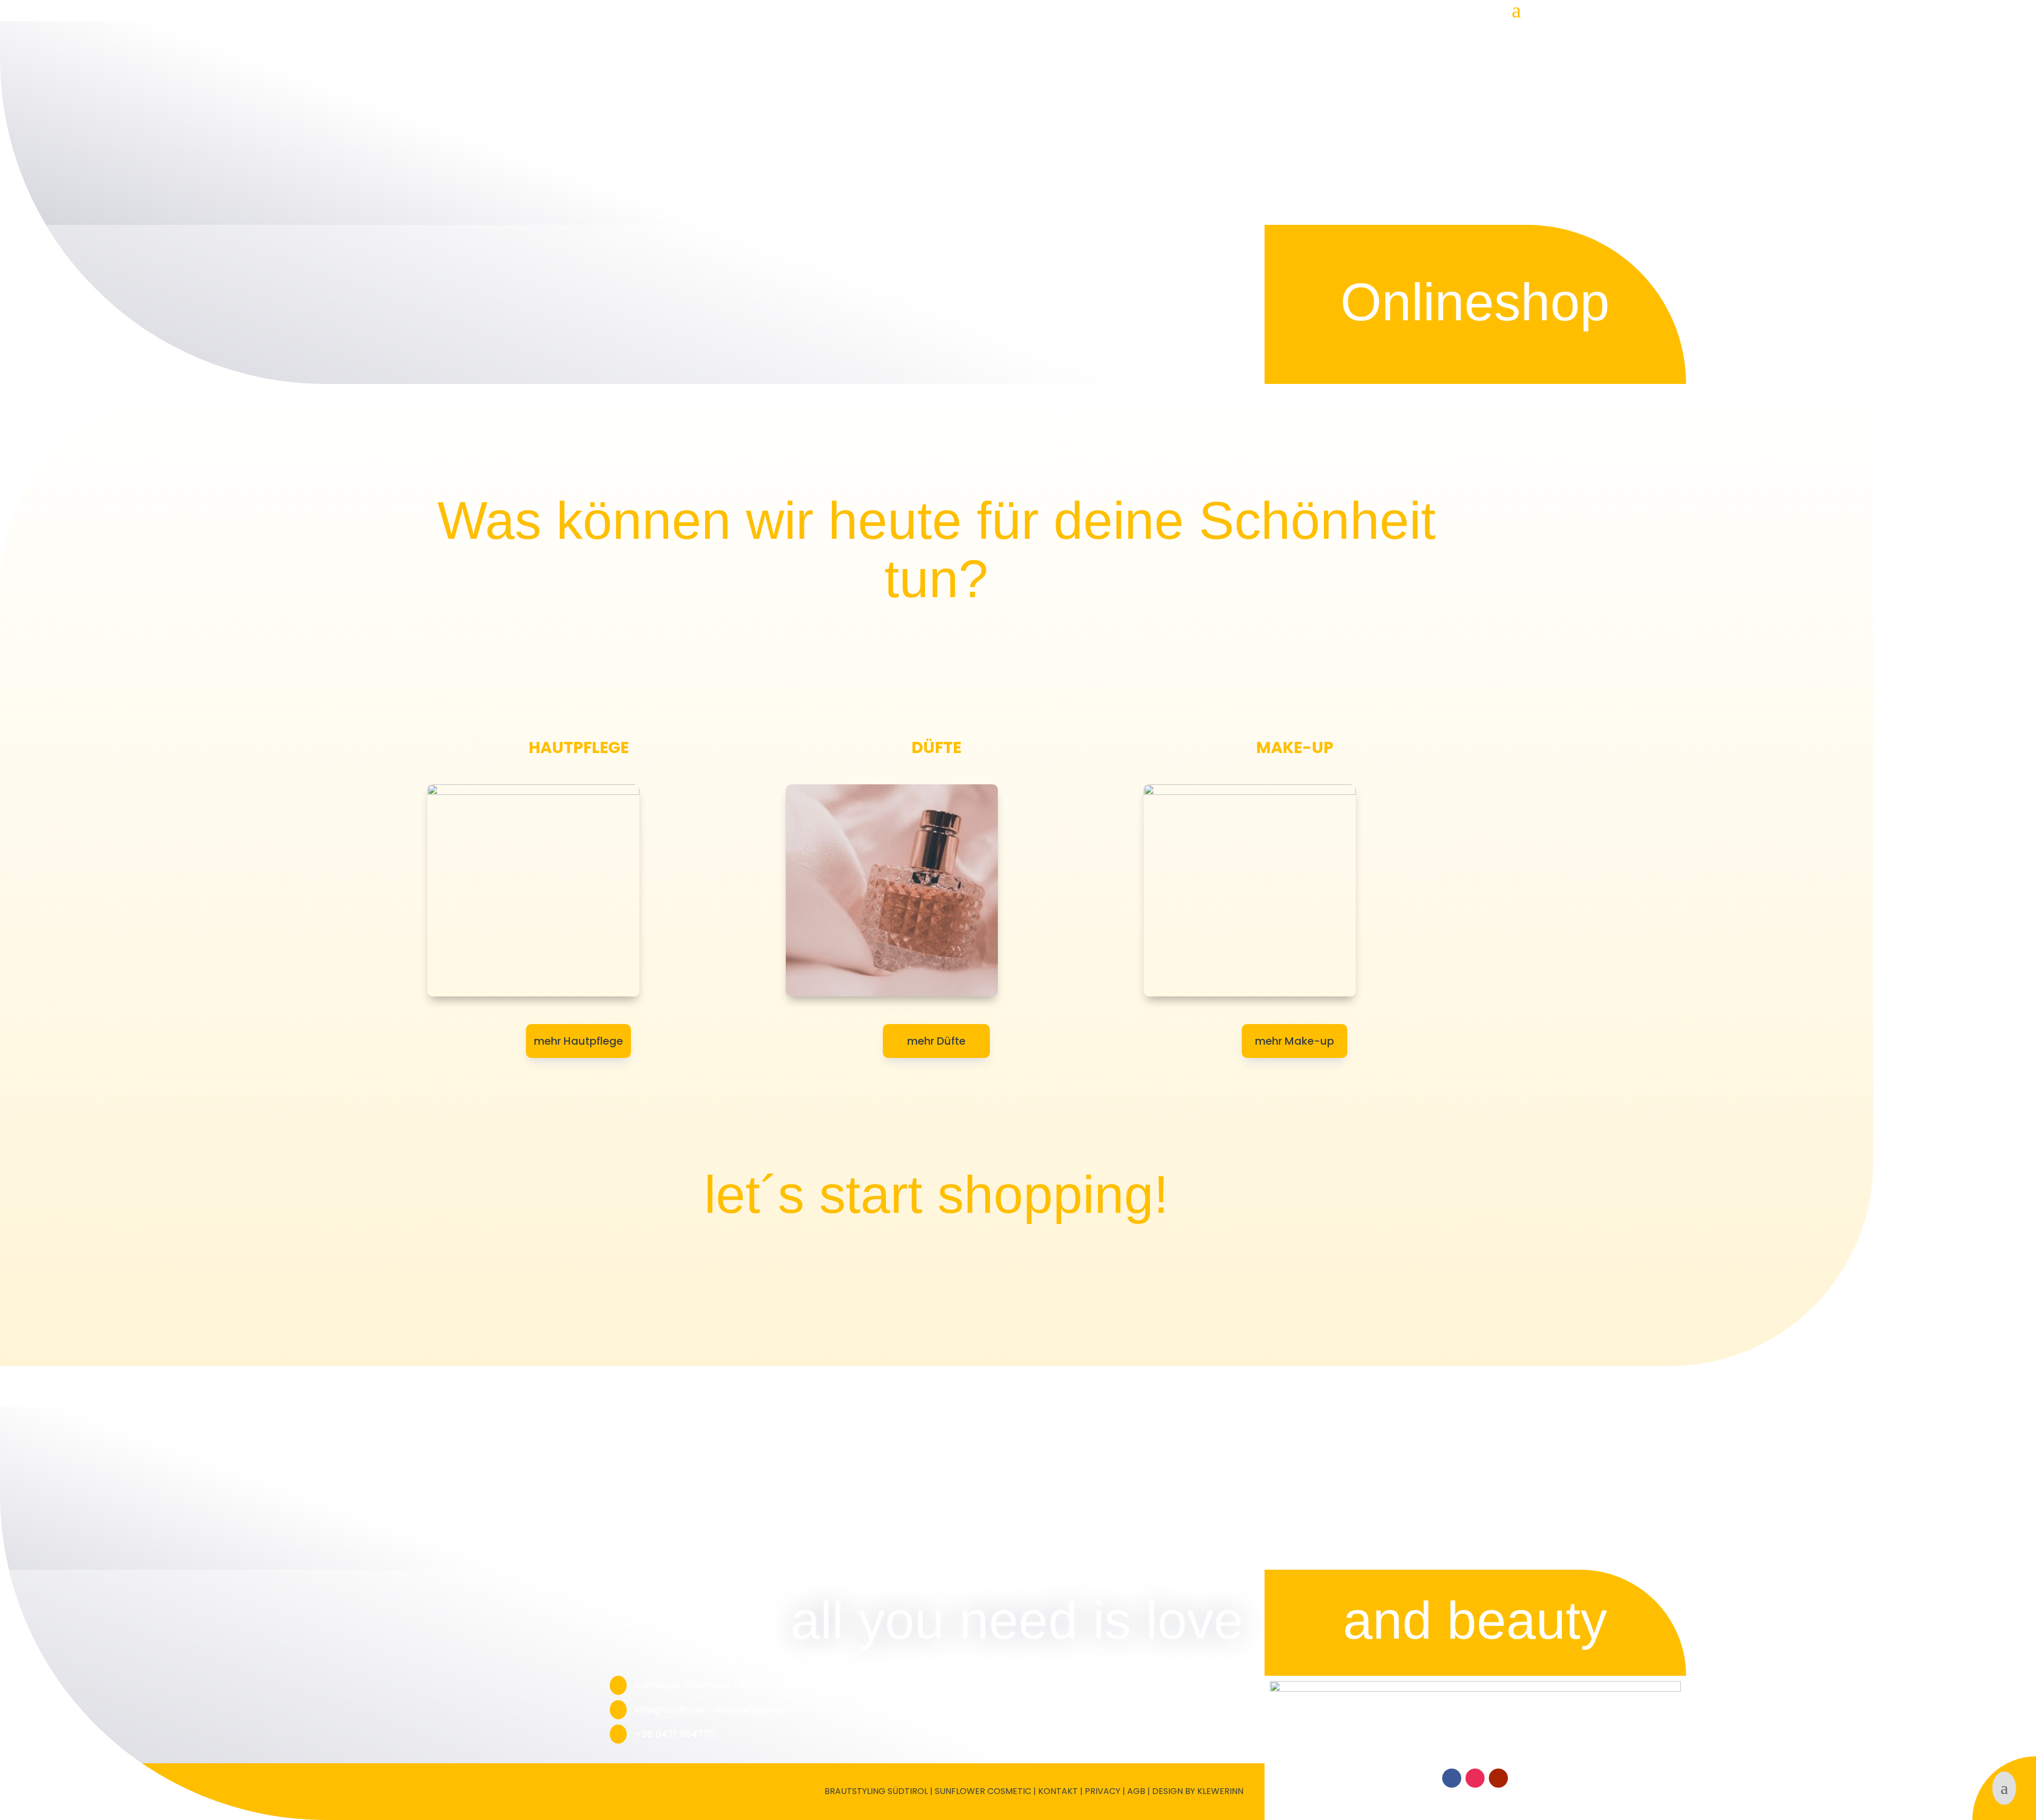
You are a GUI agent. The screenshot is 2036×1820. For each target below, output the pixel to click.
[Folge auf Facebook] (1452, 1778)
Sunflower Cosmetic (983, 1791)
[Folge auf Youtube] (1498, 1778)
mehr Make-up (1295, 1041)
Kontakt (1058, 1791)
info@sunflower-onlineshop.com (713, 1709)
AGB (1136, 1791)
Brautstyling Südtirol (876, 1791)
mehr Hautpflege (578, 1041)
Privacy (1103, 1791)
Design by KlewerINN (1198, 1791)
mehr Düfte (936, 1041)
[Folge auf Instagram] (1475, 1778)
